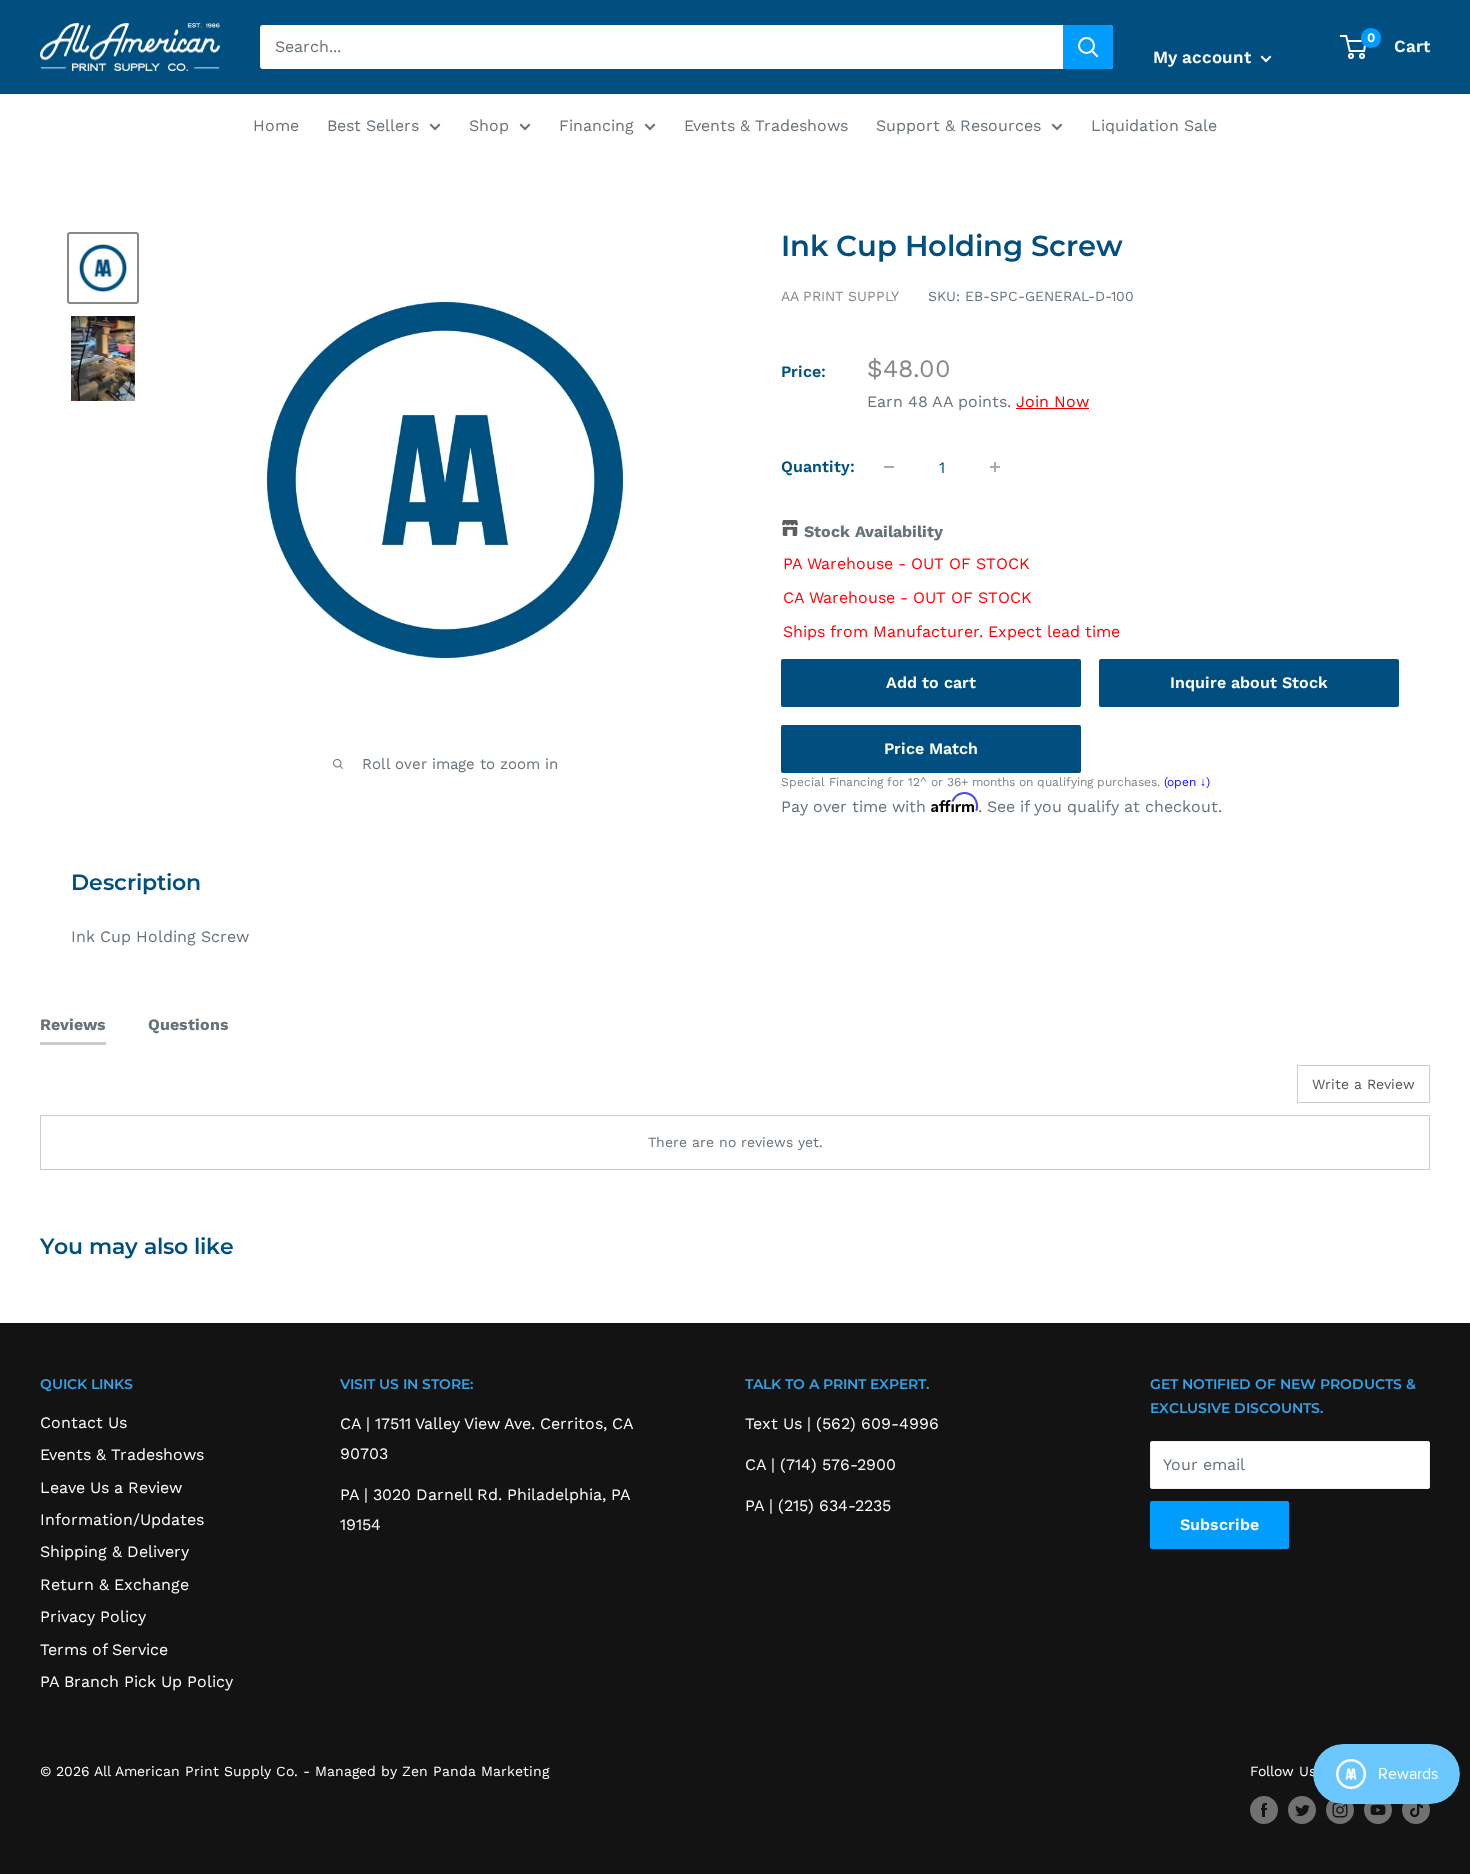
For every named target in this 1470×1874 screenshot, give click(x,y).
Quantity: (818, 466)
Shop (489, 125)
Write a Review (1363, 1084)
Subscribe (1219, 1524)
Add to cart (931, 682)
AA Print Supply (840, 296)
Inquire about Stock (1249, 682)
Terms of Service (104, 1649)
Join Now (1052, 401)
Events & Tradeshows (766, 125)
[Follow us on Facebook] (1264, 1810)
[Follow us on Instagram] (1340, 1810)
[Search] (1088, 47)
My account (1204, 57)
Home (276, 125)
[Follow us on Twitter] (1302, 1810)
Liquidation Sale (1154, 125)
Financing (596, 125)
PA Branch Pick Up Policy (136, 1681)
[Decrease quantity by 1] (889, 467)
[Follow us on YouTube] (1378, 1810)
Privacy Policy (93, 1616)
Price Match (931, 748)
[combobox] (661, 47)
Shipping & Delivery (114, 1551)
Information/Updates (122, 1519)
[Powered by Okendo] (130, 1091)
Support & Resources (958, 125)
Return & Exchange (114, 1584)
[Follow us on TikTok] (1416, 1810)
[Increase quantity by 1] (995, 467)
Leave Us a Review (111, 1487)
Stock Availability (873, 531)
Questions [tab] (188, 1024)
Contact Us (83, 1422)
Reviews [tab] (73, 1024)
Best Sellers (373, 125)
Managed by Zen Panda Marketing (432, 1771)
